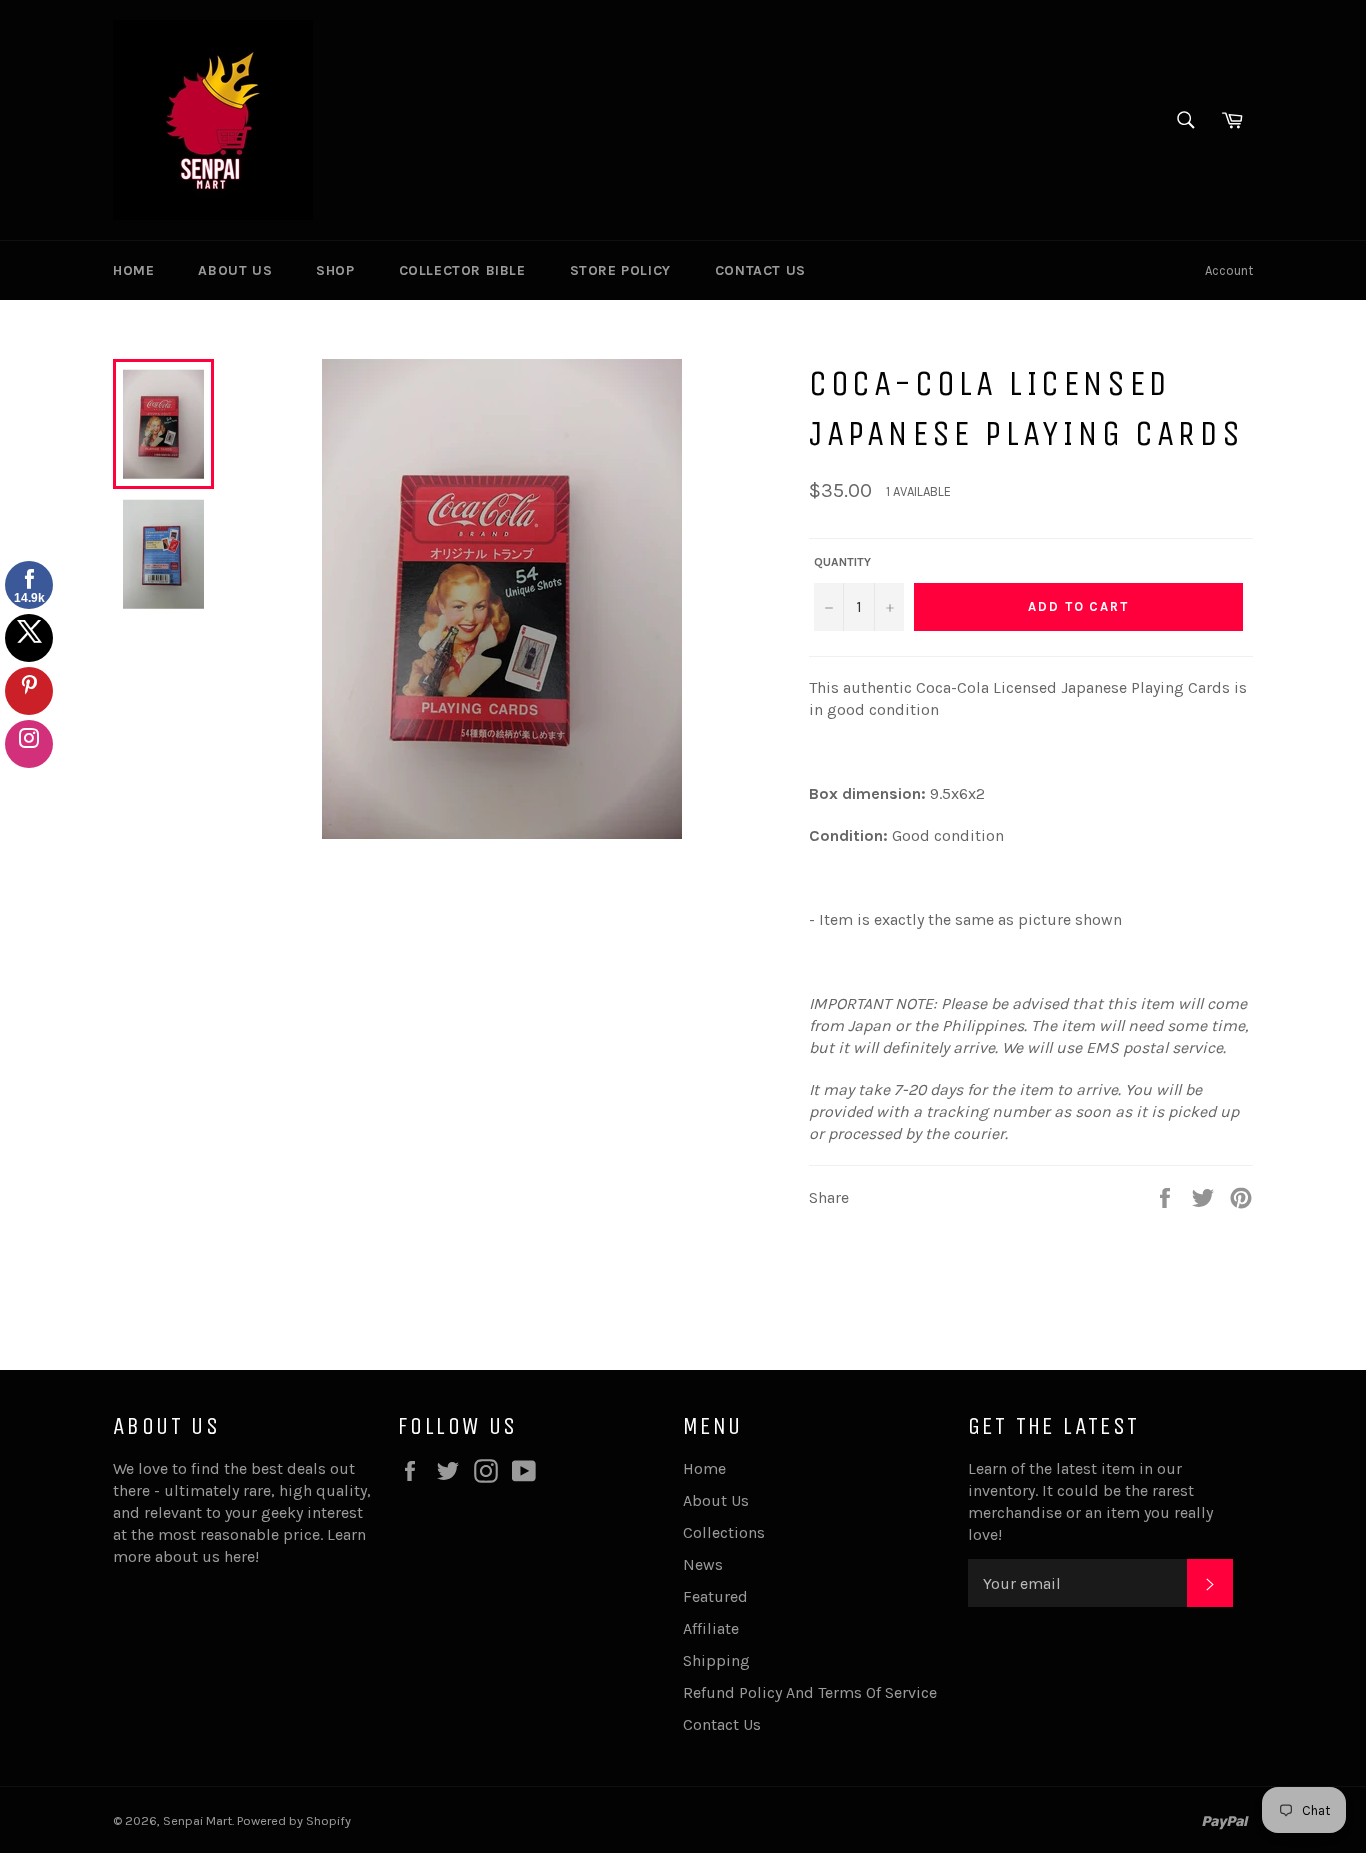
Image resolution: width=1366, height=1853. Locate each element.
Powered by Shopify (294, 1820)
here (239, 1556)
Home (133, 270)
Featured (715, 1596)
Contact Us (760, 270)
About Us (235, 270)
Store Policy (620, 270)
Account (1229, 270)
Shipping (716, 1660)
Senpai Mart (197, 1820)
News (703, 1564)
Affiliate (711, 1628)
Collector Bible (462, 270)
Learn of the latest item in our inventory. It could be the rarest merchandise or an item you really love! (1090, 1501)
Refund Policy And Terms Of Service (810, 1692)
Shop (335, 270)
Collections (724, 1532)
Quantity (842, 562)
